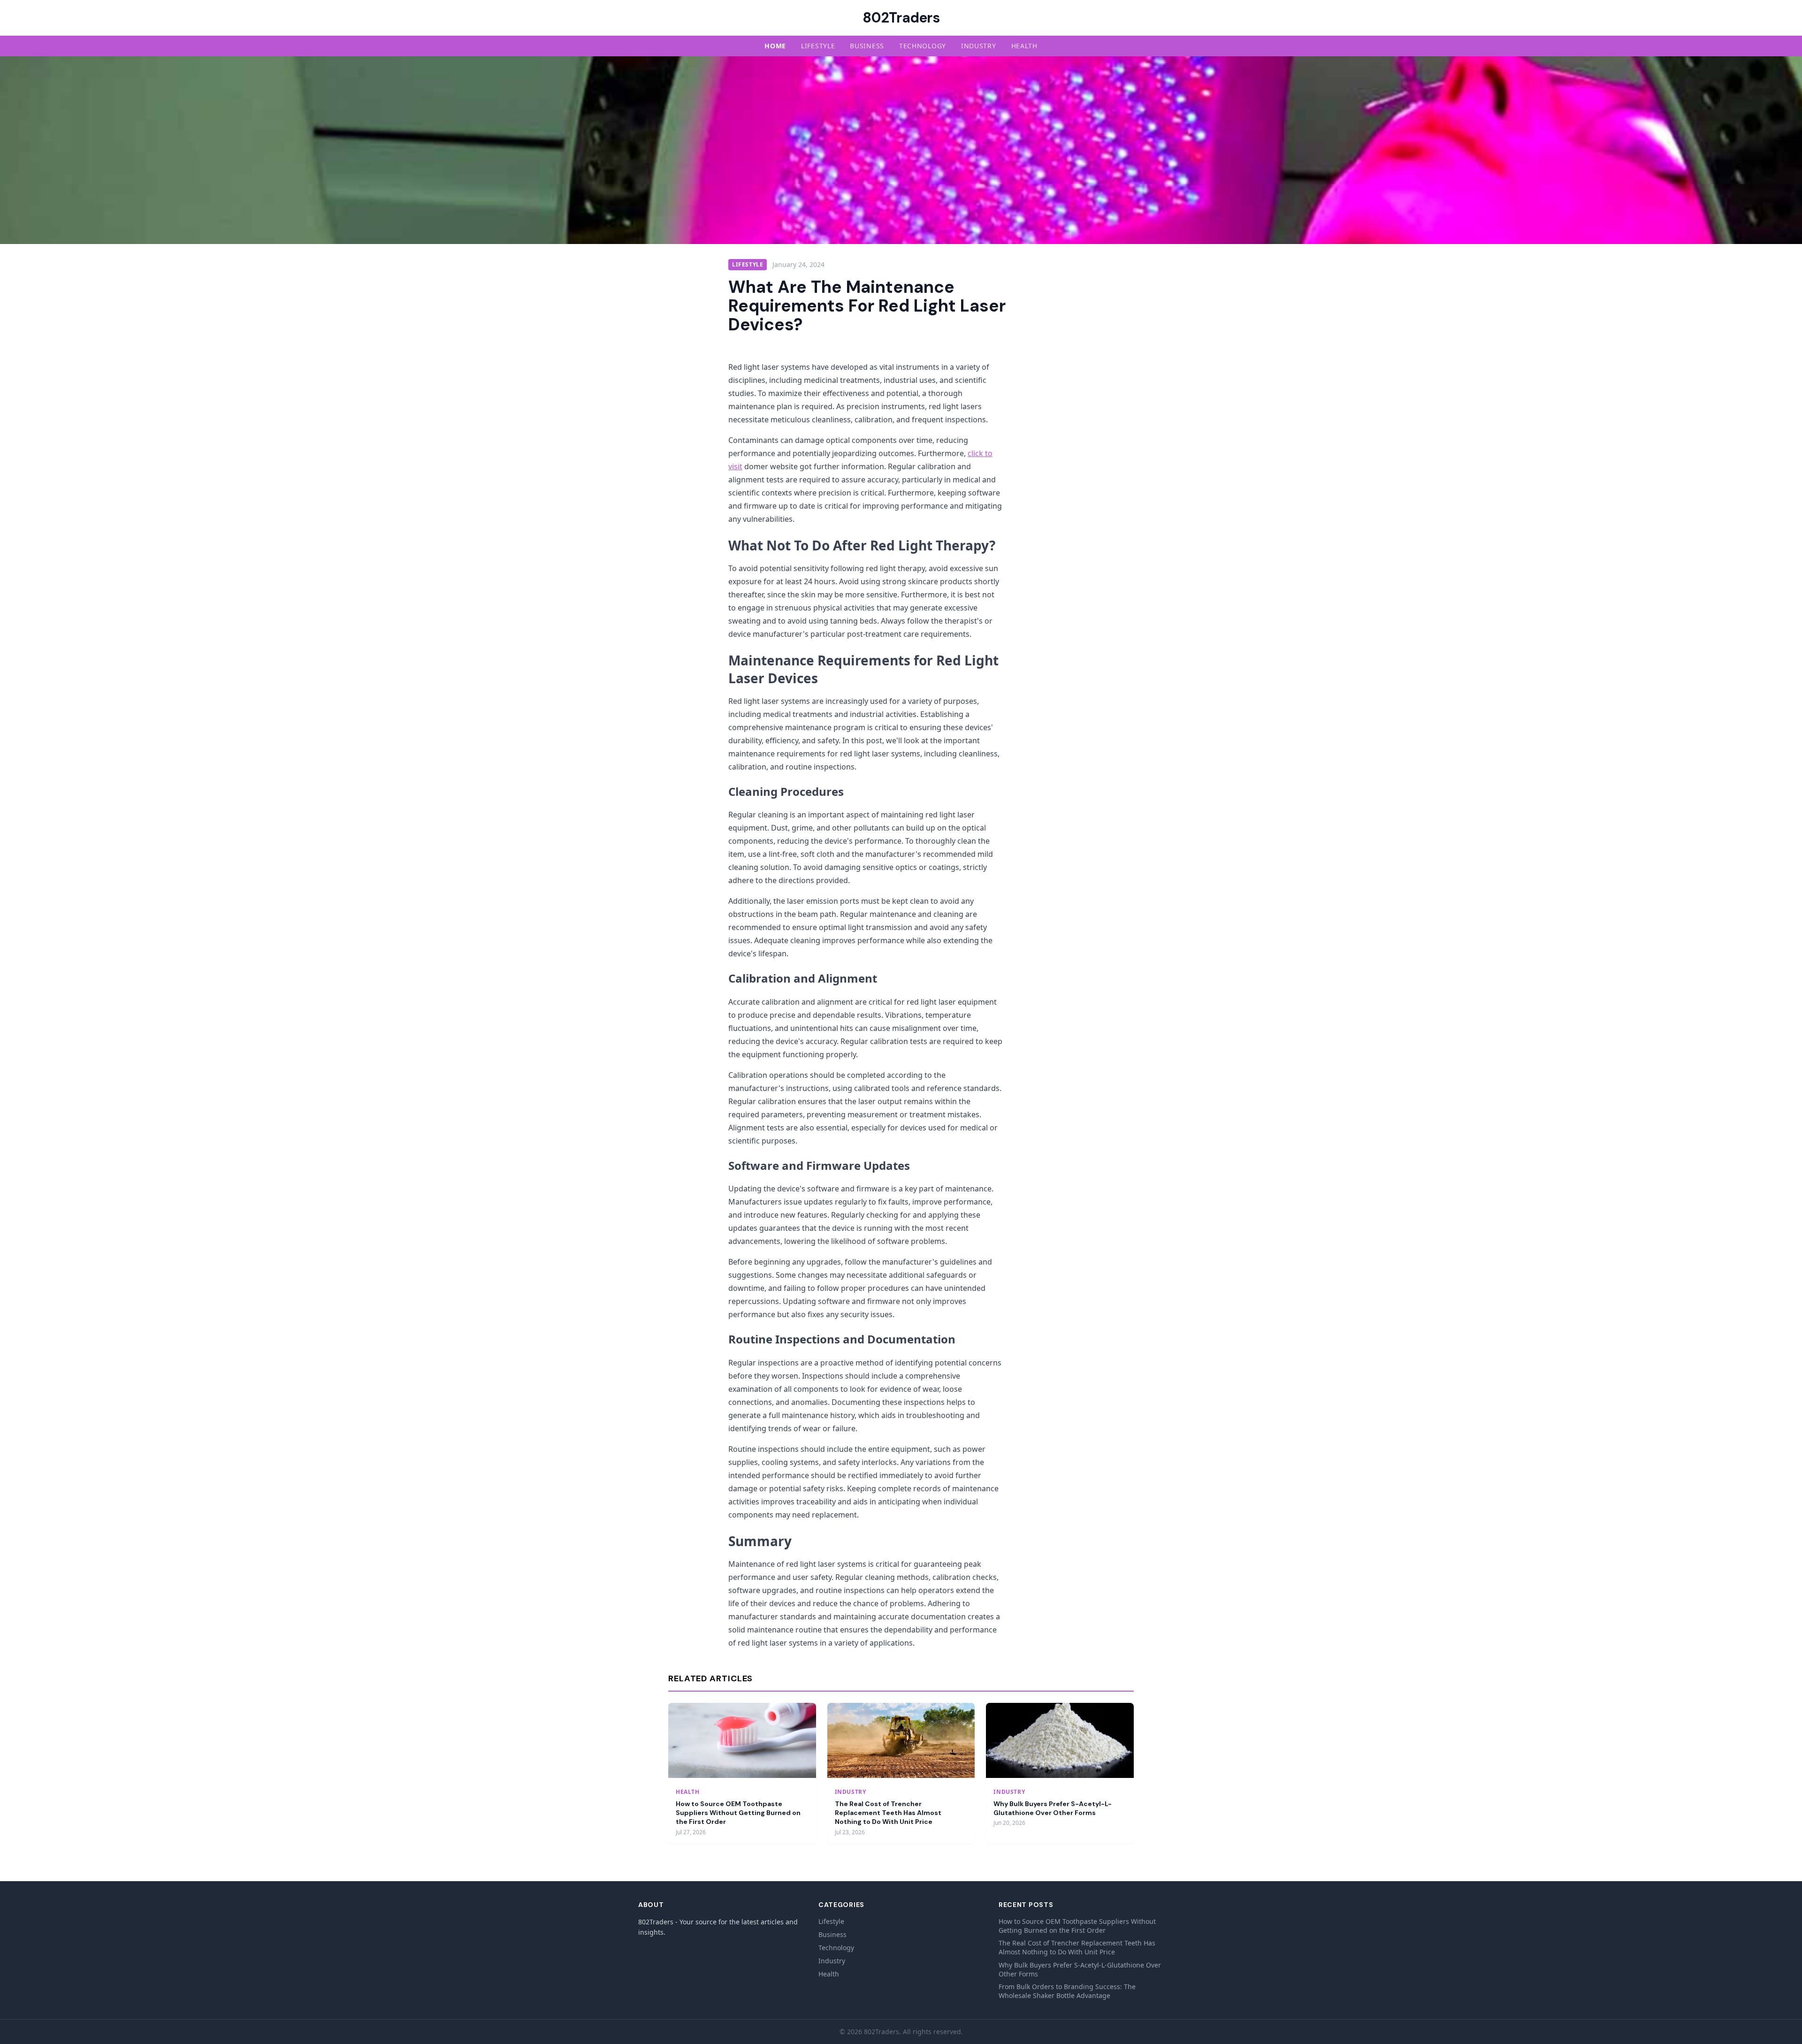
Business (867, 46)
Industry (979, 46)
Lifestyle (818, 46)
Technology (923, 46)
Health (1024, 46)
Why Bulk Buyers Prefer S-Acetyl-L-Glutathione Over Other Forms (1053, 1808)
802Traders (901, 18)
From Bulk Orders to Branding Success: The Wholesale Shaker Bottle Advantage (1067, 1991)
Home (775, 46)
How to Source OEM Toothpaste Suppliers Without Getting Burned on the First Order (738, 1813)
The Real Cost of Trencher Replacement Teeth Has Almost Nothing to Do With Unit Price (888, 1813)
